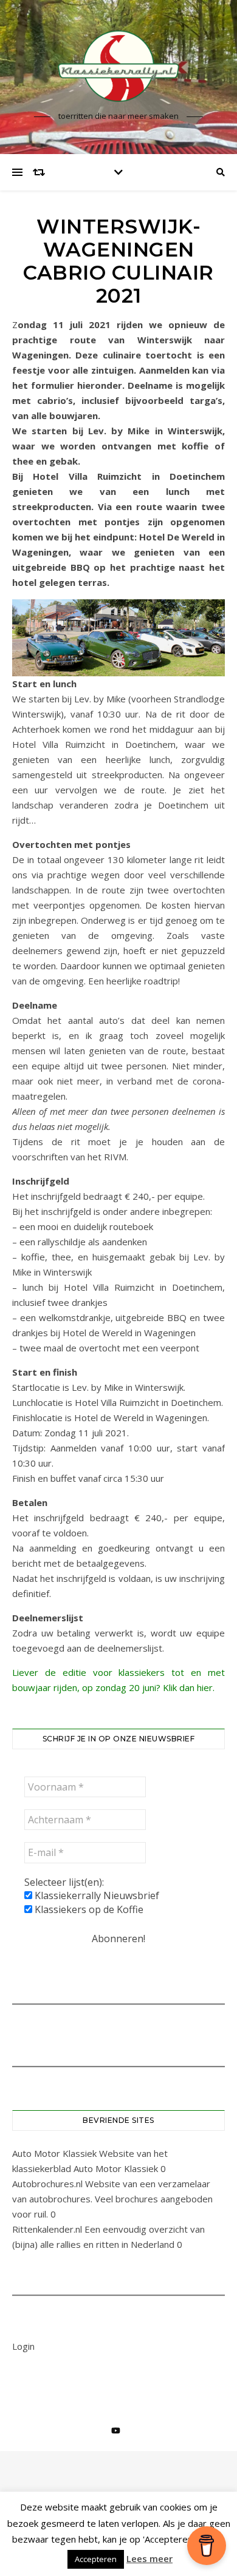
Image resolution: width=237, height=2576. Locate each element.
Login (23, 2346)
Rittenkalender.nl (47, 2229)
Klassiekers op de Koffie (88, 1909)
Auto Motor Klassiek (54, 2153)
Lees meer (149, 2558)
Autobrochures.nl (47, 2184)
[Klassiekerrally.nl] (118, 66)
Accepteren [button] (96, 2559)
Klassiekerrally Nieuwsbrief (96, 1895)
